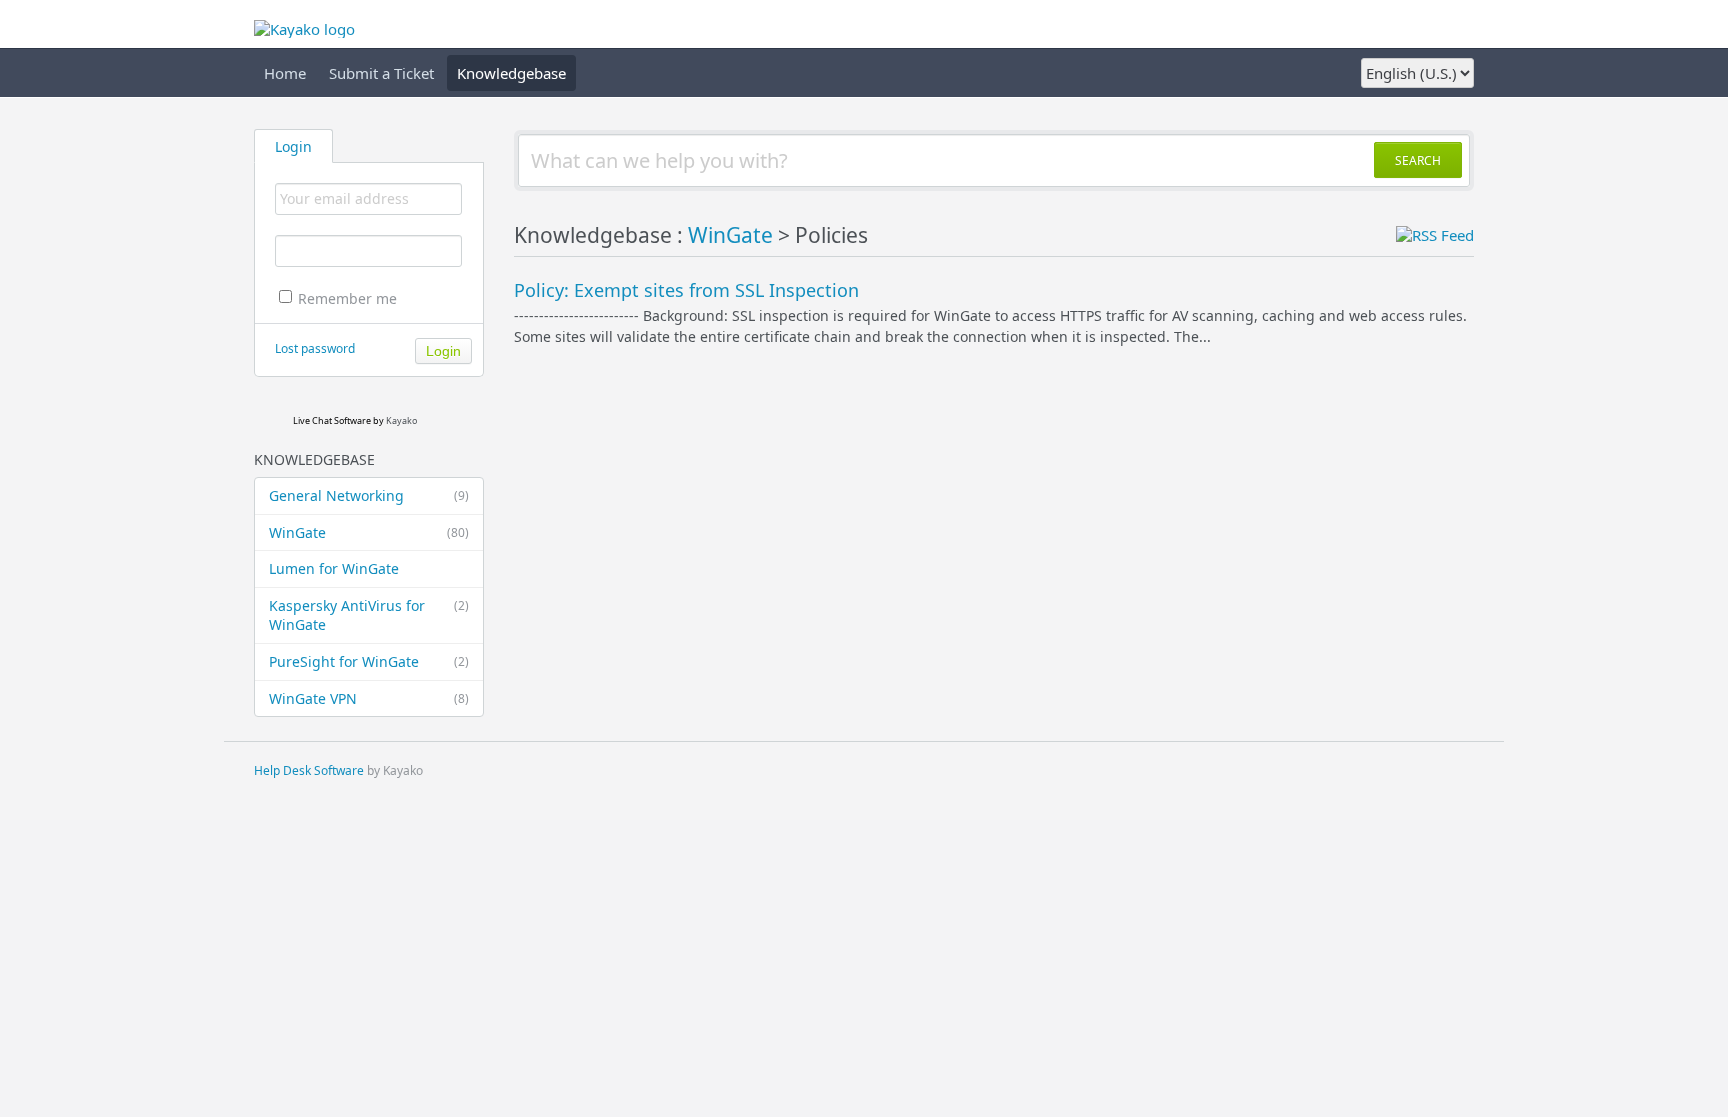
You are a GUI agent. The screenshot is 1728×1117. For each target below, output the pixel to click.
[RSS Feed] (1435, 235)
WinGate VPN (369, 698)
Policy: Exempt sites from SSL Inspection (686, 290)
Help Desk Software (309, 770)
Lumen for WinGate (334, 568)
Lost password (315, 348)
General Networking (369, 495)
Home (285, 73)
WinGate (369, 532)
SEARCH (1418, 160)
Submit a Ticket (381, 73)
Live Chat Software (332, 420)
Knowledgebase (511, 73)
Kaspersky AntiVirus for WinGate (369, 615)
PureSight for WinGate (369, 661)
